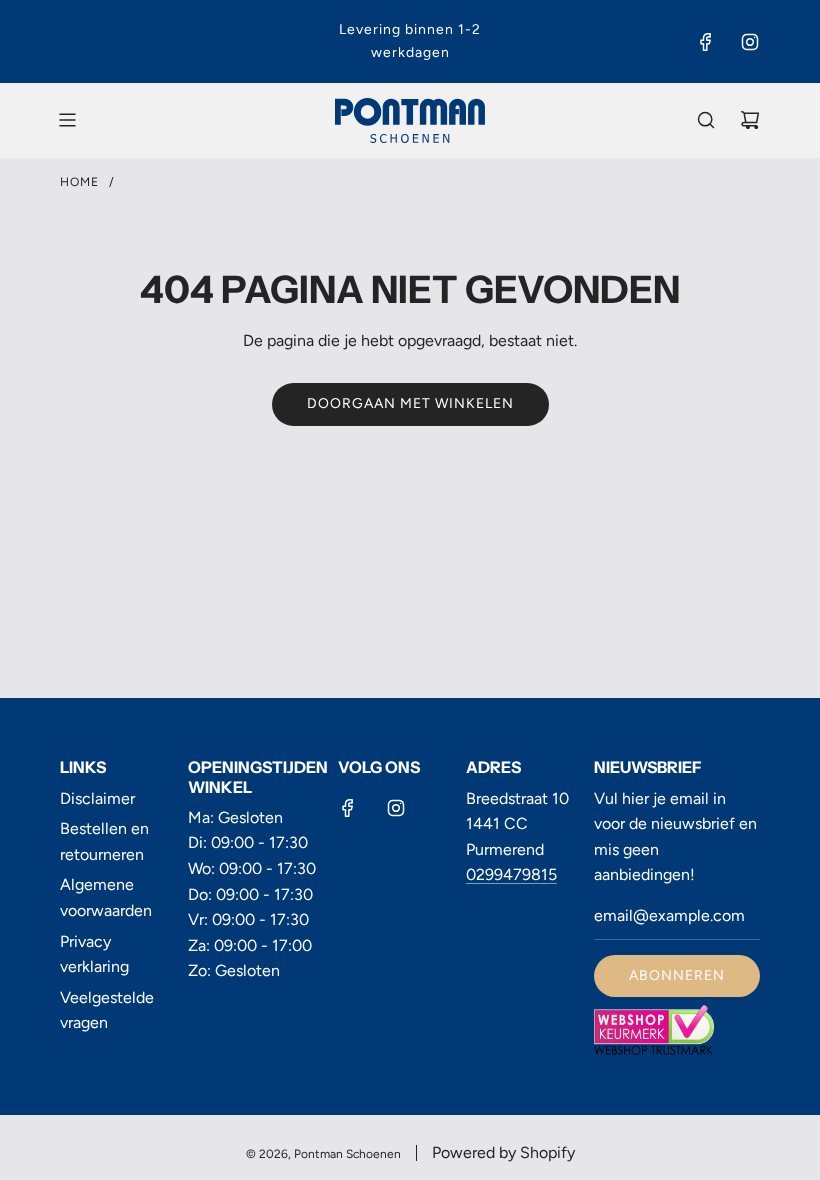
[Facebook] (706, 42)
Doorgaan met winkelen (410, 403)
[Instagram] (750, 42)
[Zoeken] (706, 120)
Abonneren (677, 975)
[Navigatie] (67, 120)
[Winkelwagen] (750, 120)
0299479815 (511, 874)
